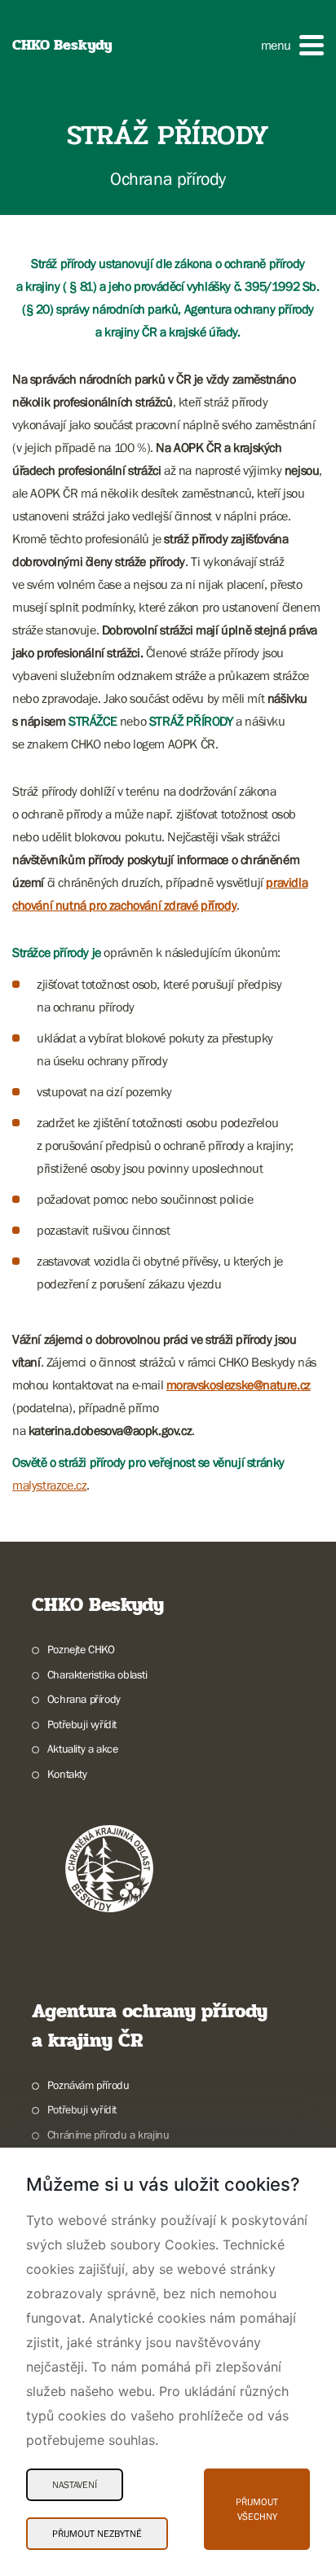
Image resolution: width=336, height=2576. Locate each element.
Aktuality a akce (82, 1749)
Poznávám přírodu (88, 2085)
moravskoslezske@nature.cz (239, 1385)
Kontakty (67, 1774)
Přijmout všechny (257, 2509)
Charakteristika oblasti (97, 1674)
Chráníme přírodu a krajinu (108, 2135)
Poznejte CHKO (81, 1649)
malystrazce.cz (49, 1485)
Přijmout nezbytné (97, 2534)
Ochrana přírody (84, 1699)
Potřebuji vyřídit (82, 1724)
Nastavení (75, 2485)
